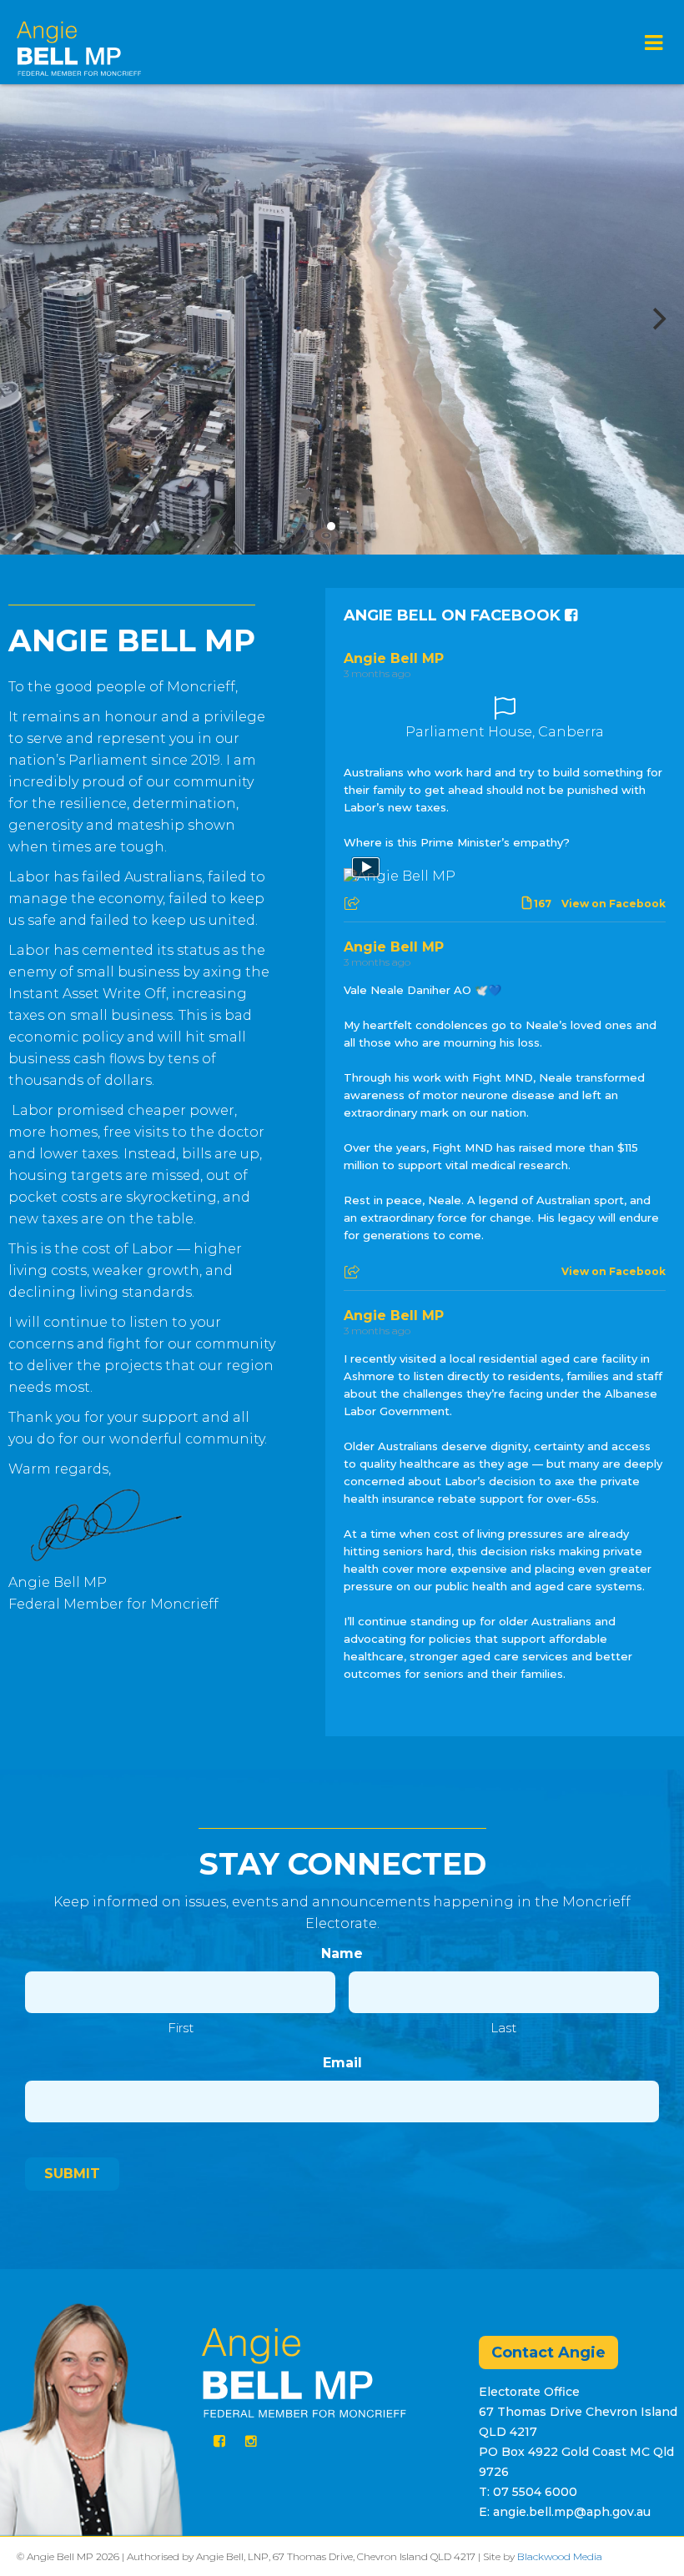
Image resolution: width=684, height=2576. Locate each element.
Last (503, 2028)
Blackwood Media (560, 2556)
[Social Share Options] (354, 904)
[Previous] (27, 319)
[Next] (657, 319)
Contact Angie (548, 2353)
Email (342, 2063)
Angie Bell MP (394, 658)
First (181, 2028)
